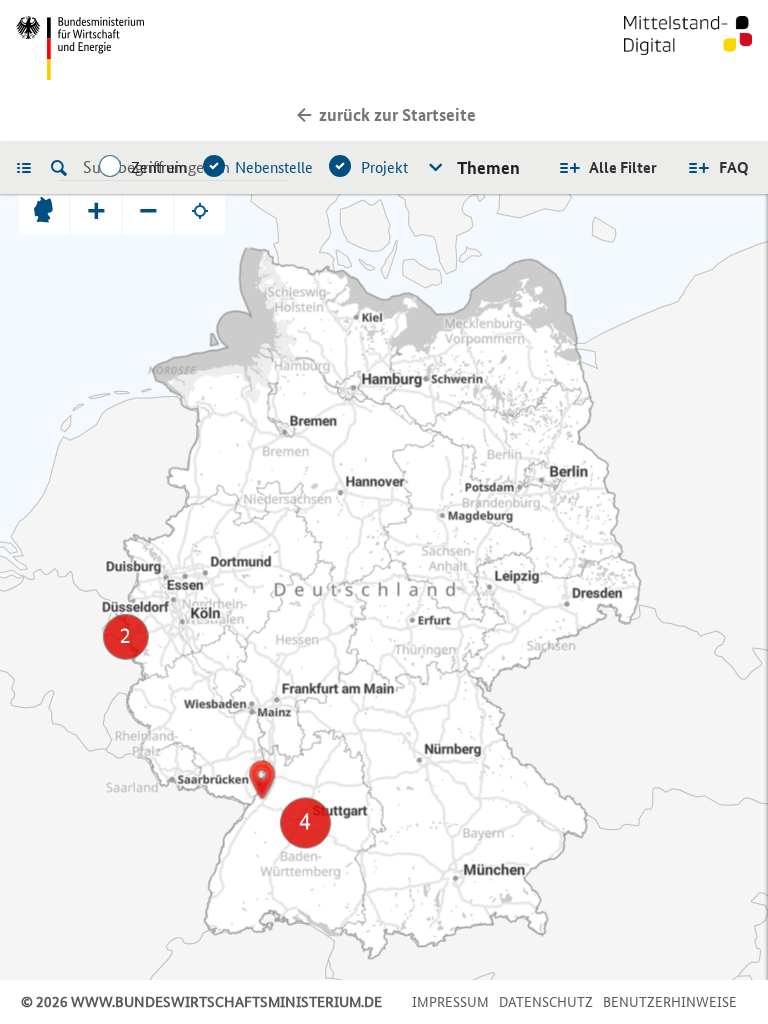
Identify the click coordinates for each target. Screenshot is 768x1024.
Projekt (384, 167)
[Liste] (29, 167)
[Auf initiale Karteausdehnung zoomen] (44, 210)
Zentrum (159, 167)
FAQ (734, 167)
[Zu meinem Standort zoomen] (200, 210)
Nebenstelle (274, 167)
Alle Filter (623, 167)
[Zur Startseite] (688, 48)
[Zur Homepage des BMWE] (196, 48)
